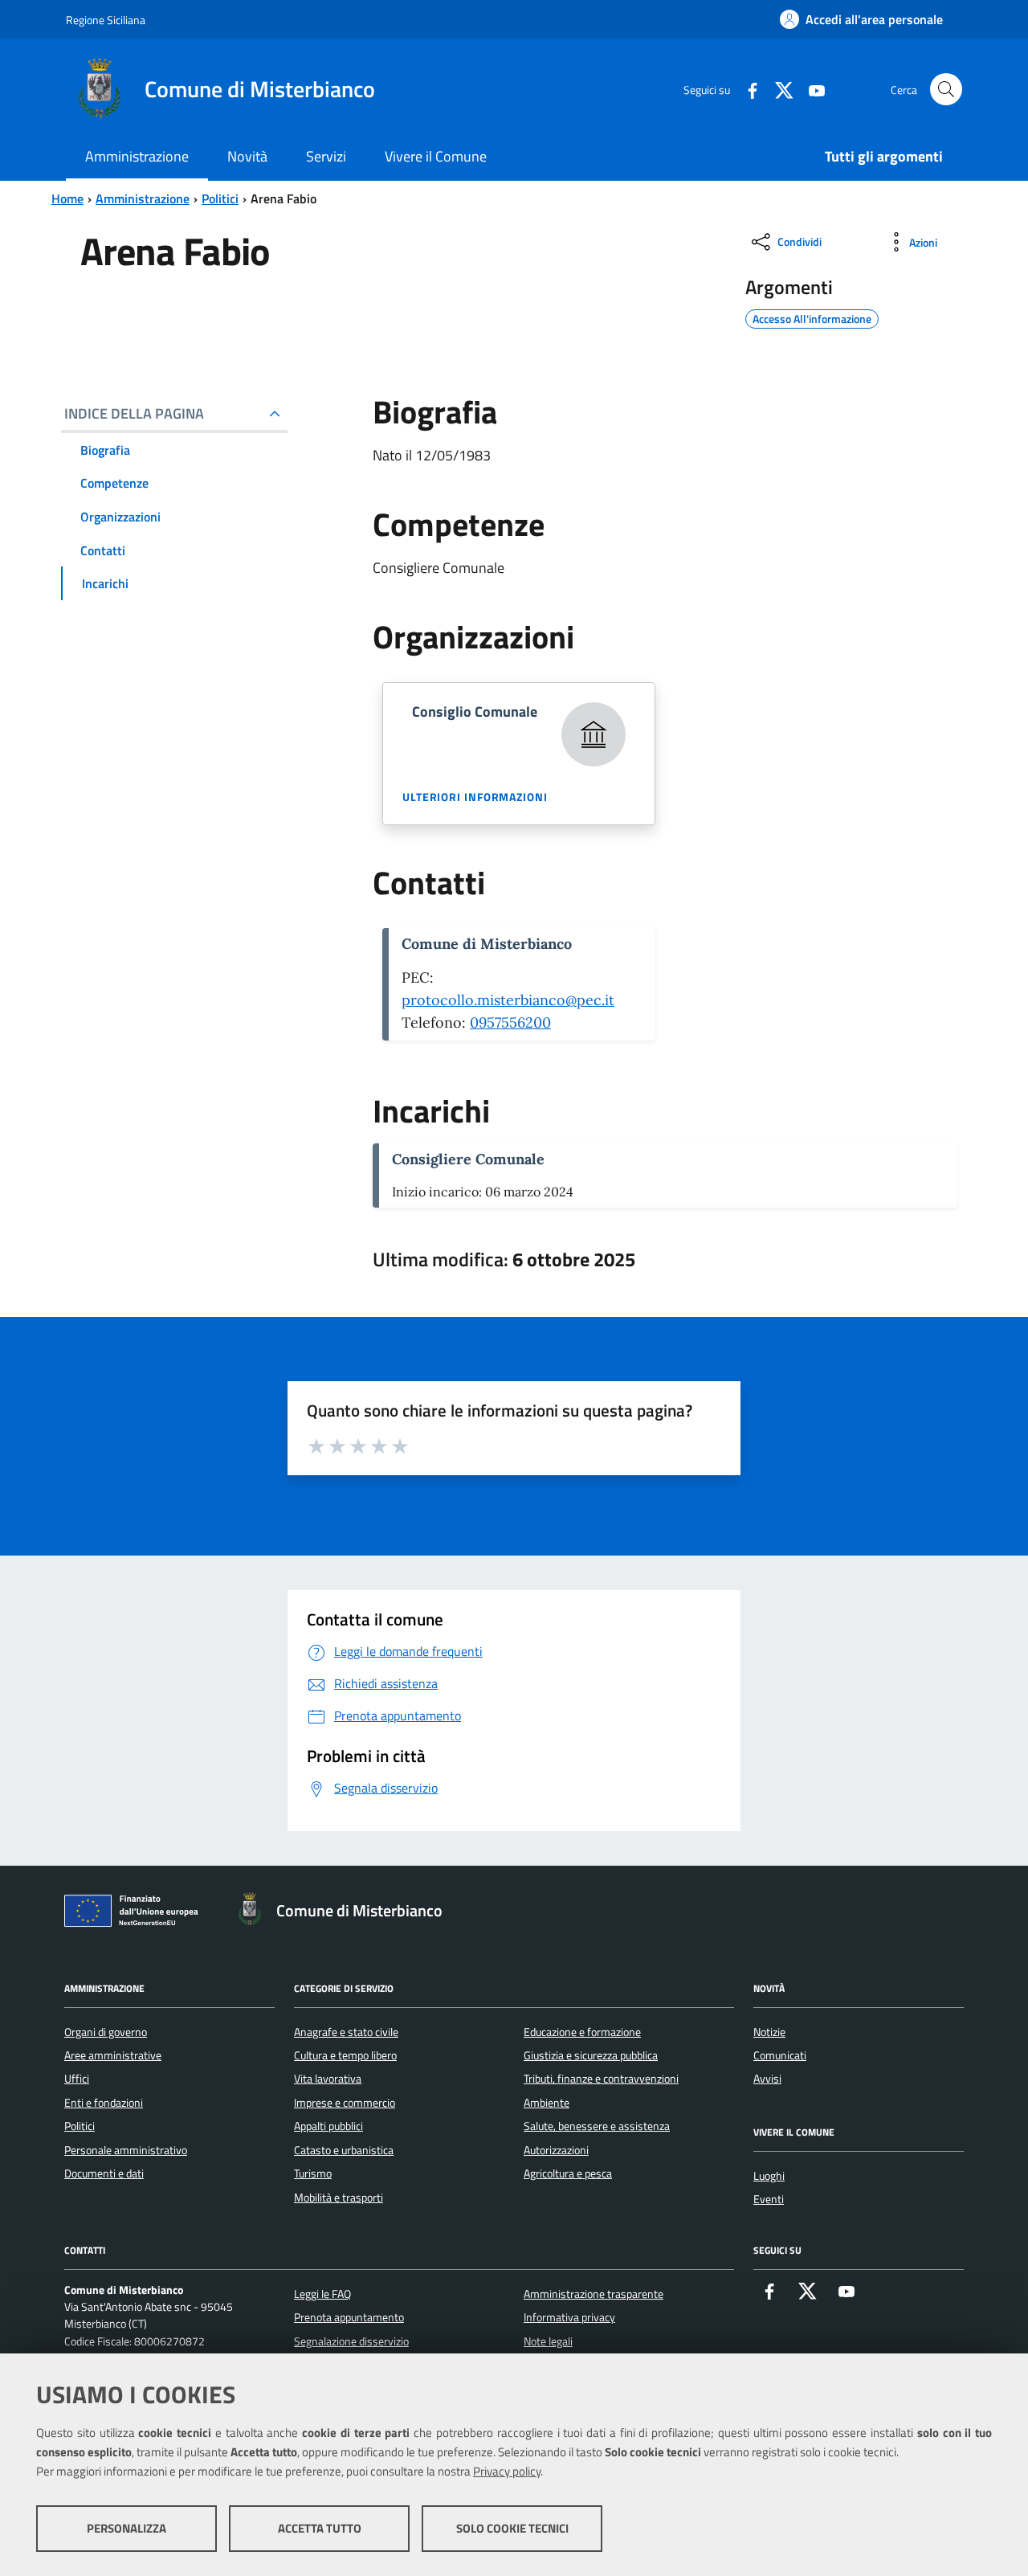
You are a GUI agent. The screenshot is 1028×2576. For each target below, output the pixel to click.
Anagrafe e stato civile (346, 2032)
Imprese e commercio (345, 2103)
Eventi (769, 2199)
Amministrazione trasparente (594, 2294)
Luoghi (769, 2176)
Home (67, 198)
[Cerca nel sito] (946, 89)
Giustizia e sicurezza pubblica (591, 2055)
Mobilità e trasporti (339, 2198)
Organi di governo (106, 2032)
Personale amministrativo (126, 2150)
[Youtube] (810, 89)
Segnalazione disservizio (351, 2341)
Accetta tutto (320, 2528)
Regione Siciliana (106, 20)
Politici (220, 198)
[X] (778, 89)
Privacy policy (507, 2471)
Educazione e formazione (582, 2032)
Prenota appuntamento (349, 2317)
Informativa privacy (569, 2317)
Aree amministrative (113, 2055)
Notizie (769, 2032)
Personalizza (126, 2528)
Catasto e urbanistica (344, 2150)
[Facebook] (746, 89)
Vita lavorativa (328, 2079)
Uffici (77, 2079)
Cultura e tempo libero (345, 2055)
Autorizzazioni (556, 2150)
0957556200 (510, 1022)
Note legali (548, 2341)
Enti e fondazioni (104, 2103)
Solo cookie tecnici (512, 2528)
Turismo (313, 2173)
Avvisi (767, 2079)
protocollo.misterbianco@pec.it (508, 1000)
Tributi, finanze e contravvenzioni (601, 2079)
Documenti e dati (104, 2173)
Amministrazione (143, 198)
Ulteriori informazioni (475, 797)
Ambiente (547, 2103)
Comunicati (780, 2055)
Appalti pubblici (328, 2126)
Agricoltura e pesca (568, 2173)
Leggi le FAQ (322, 2294)
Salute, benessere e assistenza (597, 2126)
